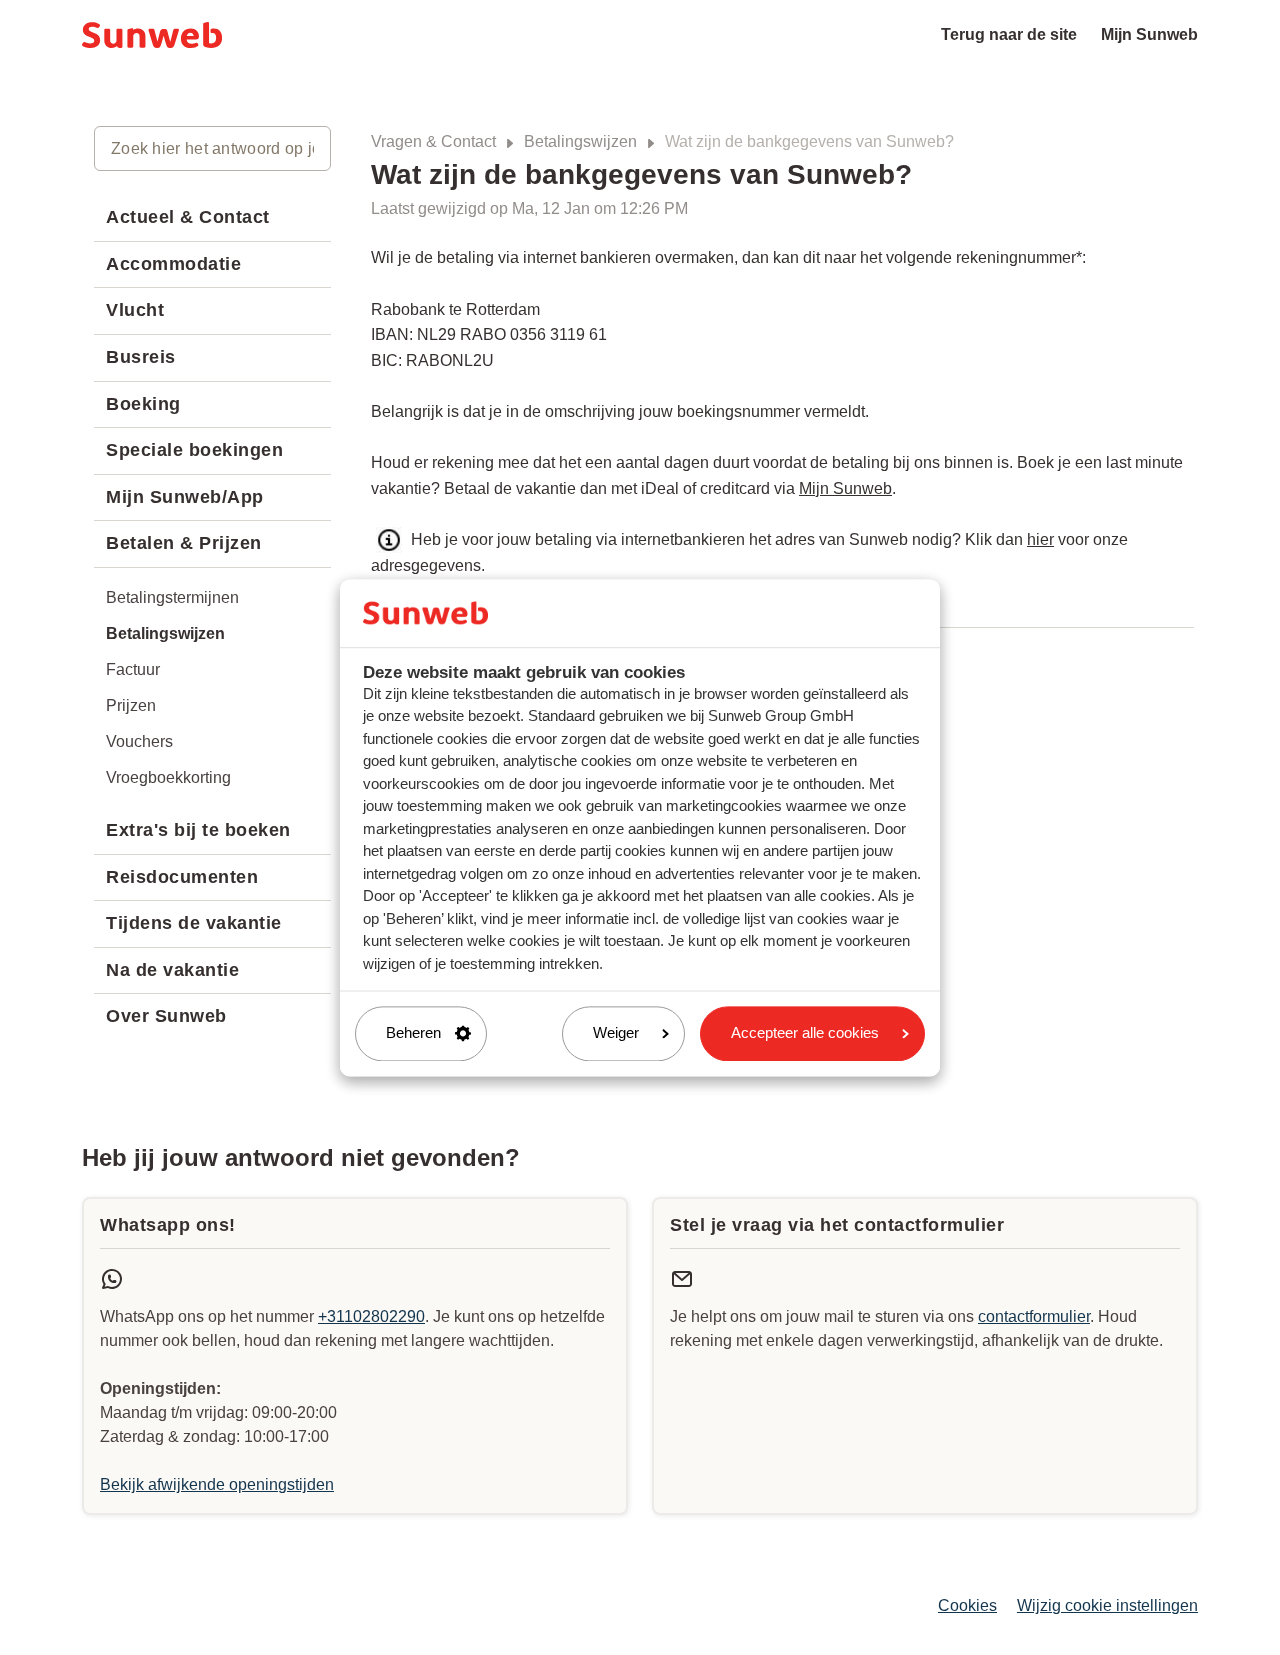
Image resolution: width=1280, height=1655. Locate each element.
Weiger (616, 1033)
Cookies (967, 1605)
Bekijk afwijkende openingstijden (217, 1484)
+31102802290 (371, 1316)
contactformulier (1034, 1316)
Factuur (133, 669)
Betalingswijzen (580, 141)
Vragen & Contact (433, 141)
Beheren (413, 1033)
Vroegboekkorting (168, 777)
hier (1040, 539)
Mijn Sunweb (1149, 34)
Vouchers (139, 741)
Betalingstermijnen (172, 597)
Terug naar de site (1009, 34)
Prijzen (131, 705)
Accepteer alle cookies (805, 1033)
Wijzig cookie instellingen (1107, 1605)
